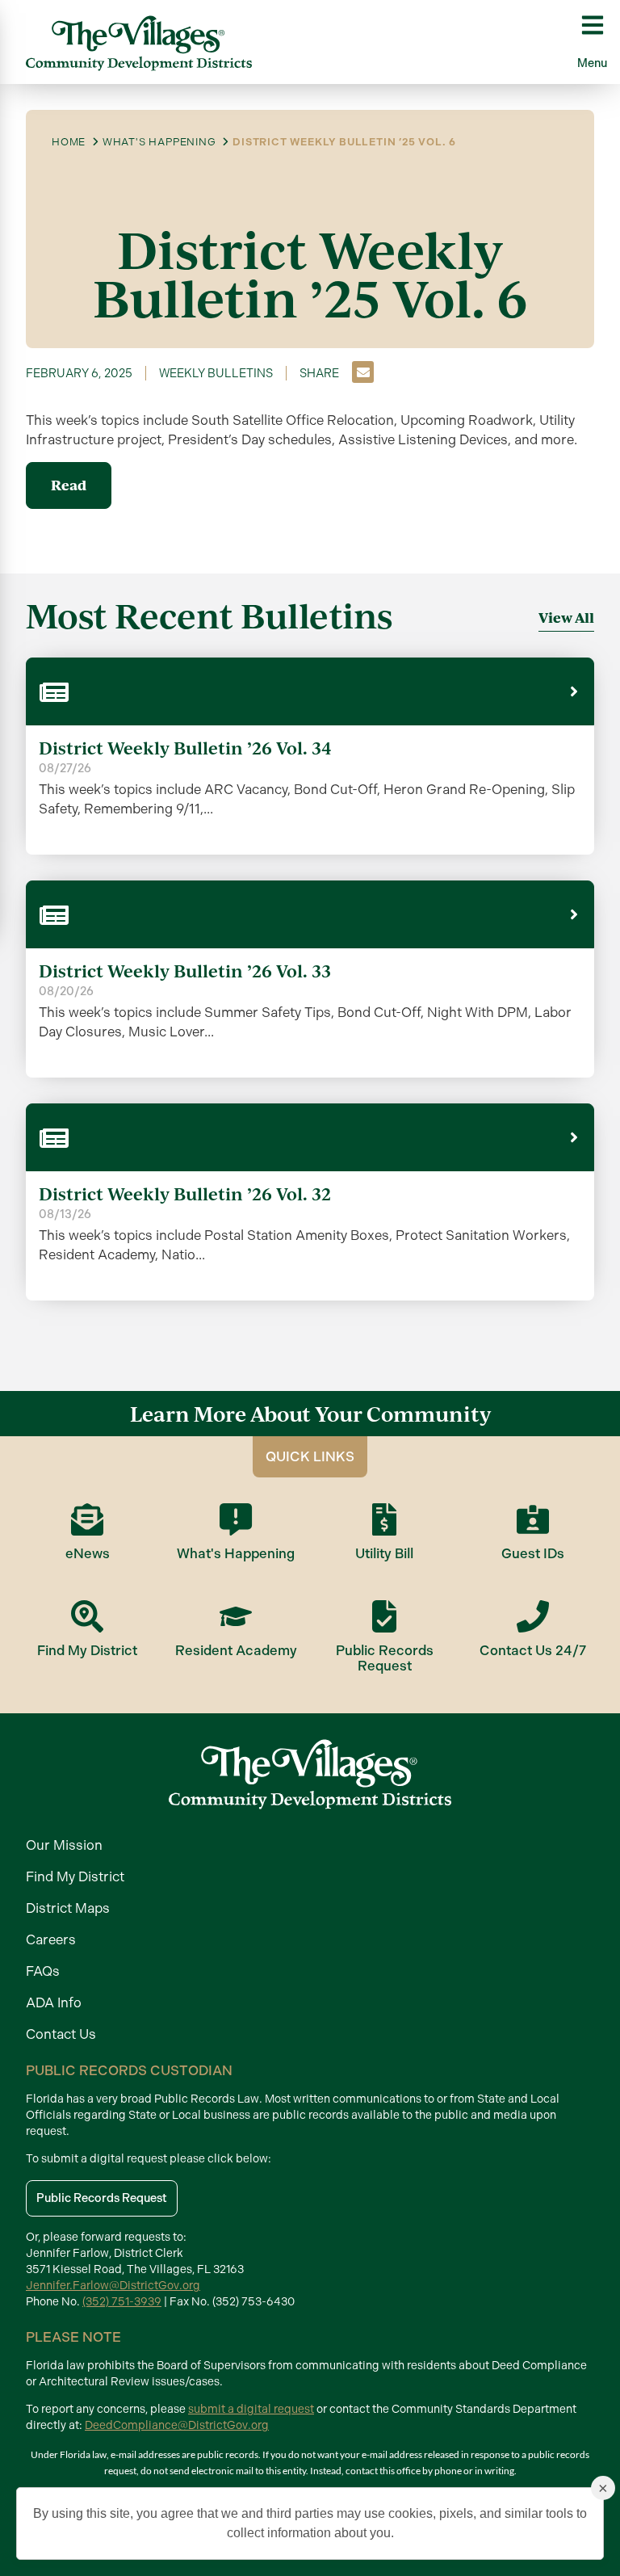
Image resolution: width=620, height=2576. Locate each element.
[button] (363, 372)
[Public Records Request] (384, 1616)
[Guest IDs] (533, 1519)
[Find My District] (87, 1616)
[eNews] (87, 1519)
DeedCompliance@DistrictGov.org (177, 2425)
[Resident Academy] (236, 1616)
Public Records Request (385, 1658)
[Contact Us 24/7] (533, 1616)
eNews (88, 1553)
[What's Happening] (236, 1519)
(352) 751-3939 (122, 2302)
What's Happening (236, 1553)
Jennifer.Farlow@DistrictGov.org (113, 2286)
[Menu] (593, 25)
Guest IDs (533, 1553)
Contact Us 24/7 (533, 1650)
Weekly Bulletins (216, 373)
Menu (592, 63)
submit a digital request (251, 2409)
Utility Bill (384, 1553)
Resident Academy (236, 1650)
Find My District (87, 1650)
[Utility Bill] (384, 1519)
